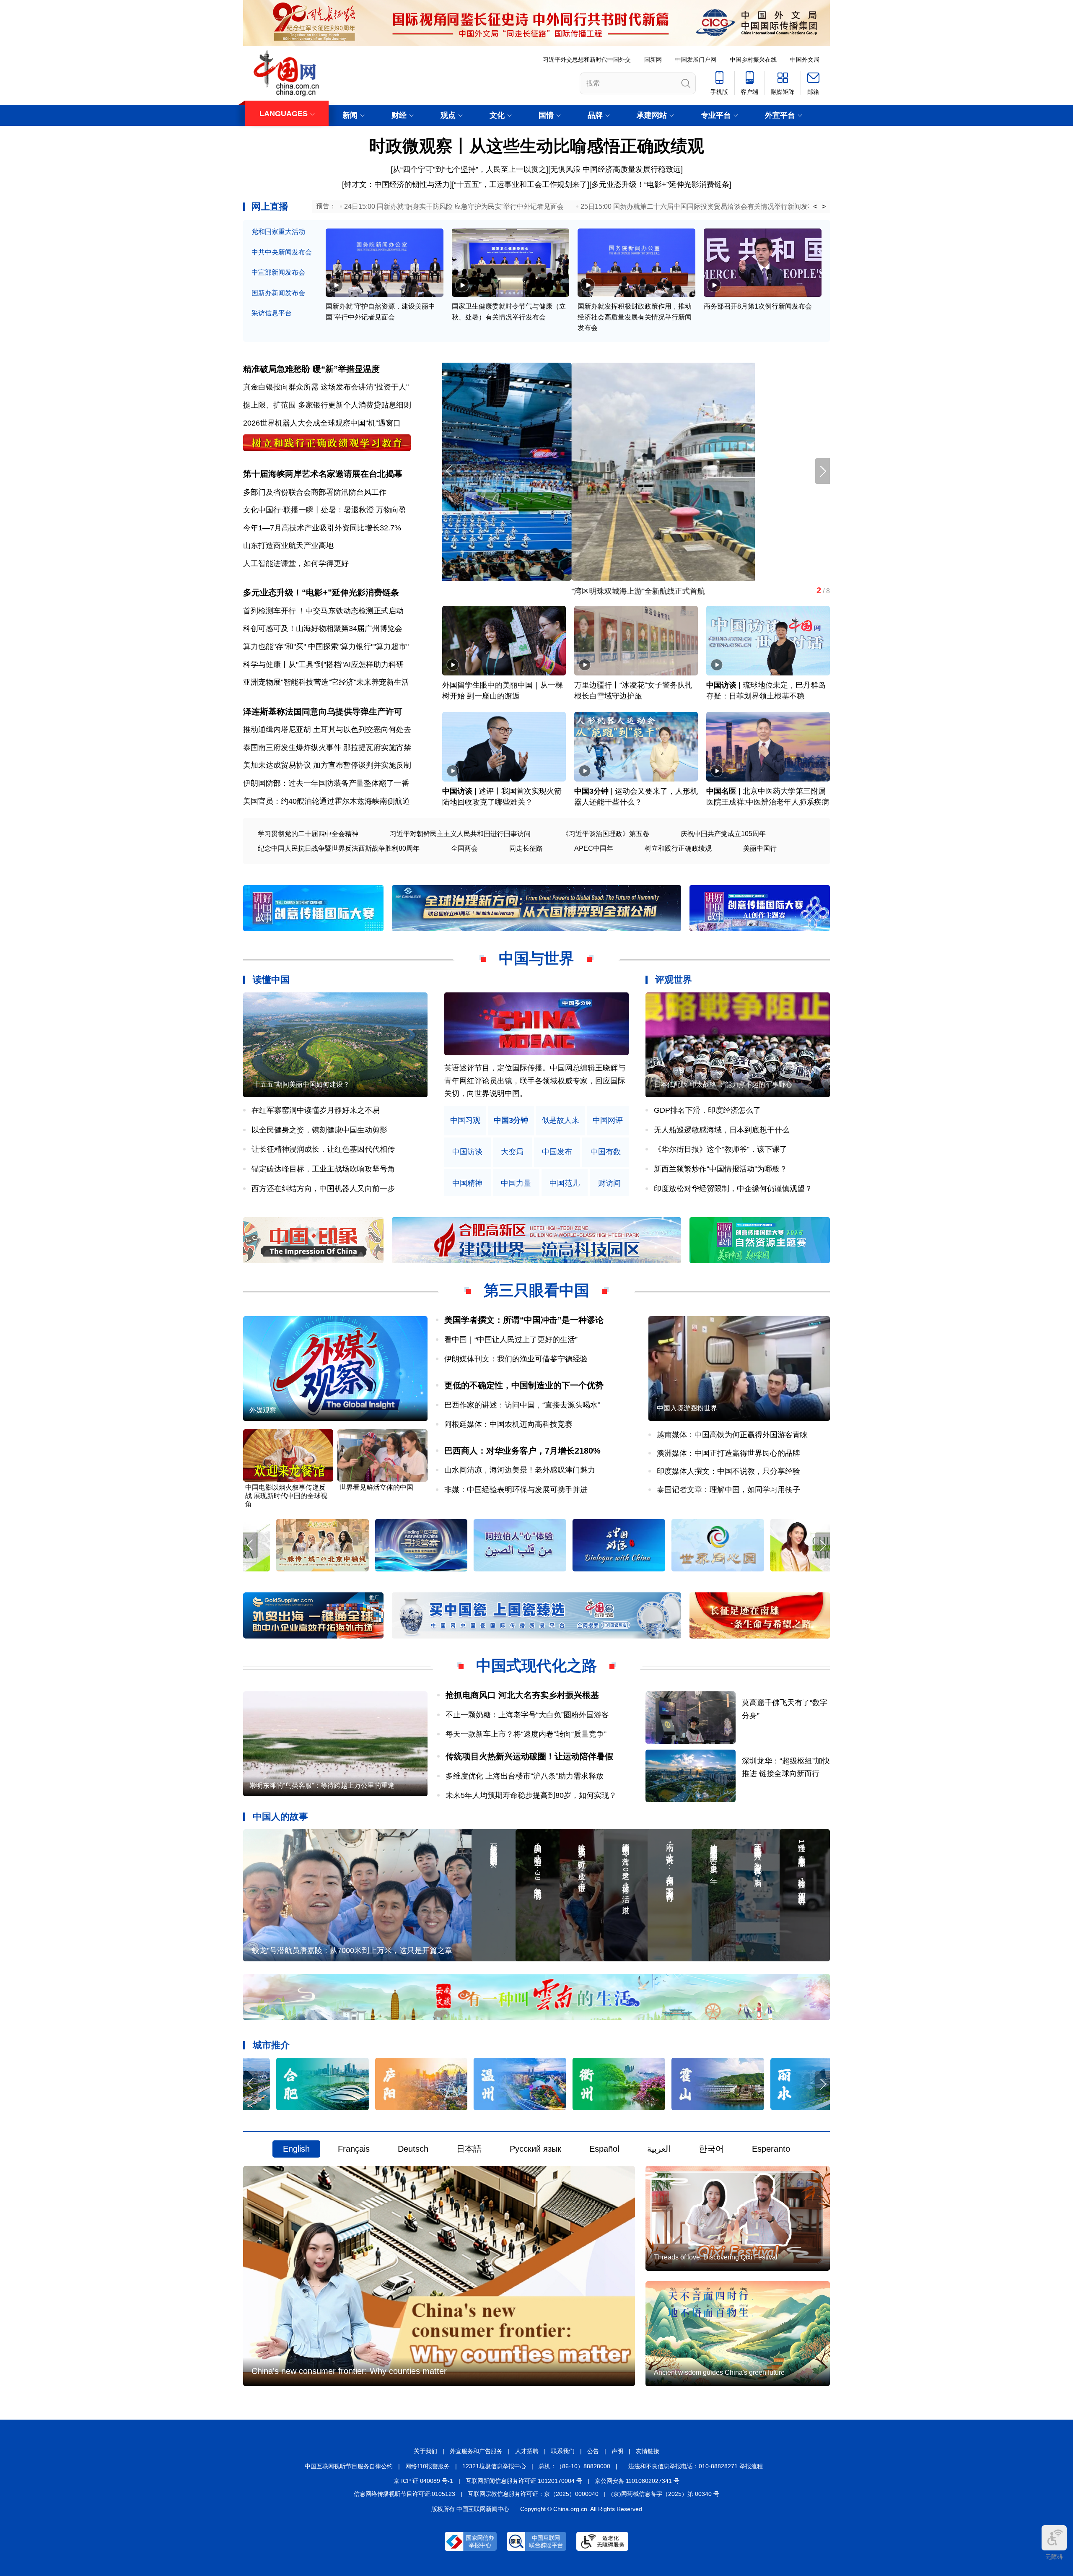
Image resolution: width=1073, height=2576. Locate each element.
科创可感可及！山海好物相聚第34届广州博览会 (323, 628)
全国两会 (464, 848)
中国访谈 (721, 685)
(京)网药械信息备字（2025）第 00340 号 (665, 2494)
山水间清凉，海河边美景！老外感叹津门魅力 (520, 1470)
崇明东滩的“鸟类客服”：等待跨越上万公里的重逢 (322, 1785)
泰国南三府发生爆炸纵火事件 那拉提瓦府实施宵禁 (327, 748)
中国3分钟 (591, 791)
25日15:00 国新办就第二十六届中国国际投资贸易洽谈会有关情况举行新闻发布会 (701, 206)
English (296, 2149)
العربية (659, 2149)
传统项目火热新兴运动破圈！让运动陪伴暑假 (529, 1756)
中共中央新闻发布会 (282, 252)
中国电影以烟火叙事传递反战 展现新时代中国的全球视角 (286, 1496)
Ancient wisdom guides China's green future (719, 2372)
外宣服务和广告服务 (476, 2451)
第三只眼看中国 (536, 1290)
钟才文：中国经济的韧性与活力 (397, 184)
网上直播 (270, 206)
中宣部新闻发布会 (278, 272)
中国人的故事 (280, 1816)
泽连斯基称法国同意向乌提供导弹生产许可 (323, 712)
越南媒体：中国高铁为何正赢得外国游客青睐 (732, 1435)
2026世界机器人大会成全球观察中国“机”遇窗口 (322, 423)
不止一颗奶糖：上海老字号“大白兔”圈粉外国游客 (527, 1715)
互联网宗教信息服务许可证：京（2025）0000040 (533, 2494)
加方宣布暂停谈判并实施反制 (362, 765)
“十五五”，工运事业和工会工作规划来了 (521, 184)
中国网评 (608, 1121)
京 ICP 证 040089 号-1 (423, 2481)
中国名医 (721, 791)
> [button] (824, 207)
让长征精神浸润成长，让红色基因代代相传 (323, 1149)
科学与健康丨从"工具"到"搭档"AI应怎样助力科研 (323, 665)
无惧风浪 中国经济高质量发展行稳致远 (616, 169)
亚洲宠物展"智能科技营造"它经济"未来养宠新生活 (326, 682)
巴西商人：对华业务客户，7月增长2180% (522, 1451)
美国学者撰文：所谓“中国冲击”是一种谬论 (524, 1320)
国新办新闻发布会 (278, 293)
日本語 (469, 2149)
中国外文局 (805, 60)
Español (604, 2149)
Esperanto (771, 2149)
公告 (593, 2451)
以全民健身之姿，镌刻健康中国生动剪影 (319, 1130)
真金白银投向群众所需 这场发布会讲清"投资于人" (326, 387)
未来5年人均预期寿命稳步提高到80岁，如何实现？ (531, 1795)
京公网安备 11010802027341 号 (637, 2481)
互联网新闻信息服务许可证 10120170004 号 (524, 2481)
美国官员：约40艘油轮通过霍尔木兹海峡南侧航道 (327, 801)
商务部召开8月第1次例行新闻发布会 (758, 306)
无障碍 (1054, 2557)
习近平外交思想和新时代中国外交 (587, 60)
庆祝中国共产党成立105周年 (723, 834)
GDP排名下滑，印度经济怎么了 (707, 1110)
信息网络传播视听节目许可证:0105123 (404, 2494)
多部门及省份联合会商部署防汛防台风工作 (315, 492)
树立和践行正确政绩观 (678, 848)
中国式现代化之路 (536, 1666)
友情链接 (648, 2451)
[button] (823, 471)
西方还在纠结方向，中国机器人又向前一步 (323, 1189)
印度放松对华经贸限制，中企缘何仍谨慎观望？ (733, 1189)
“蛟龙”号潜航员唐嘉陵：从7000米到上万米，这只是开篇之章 (351, 1950)
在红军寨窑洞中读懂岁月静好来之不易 (316, 1110)
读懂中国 (271, 980)
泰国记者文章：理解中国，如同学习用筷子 (728, 1490)
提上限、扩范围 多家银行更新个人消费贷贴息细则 (327, 405)
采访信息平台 (272, 313)
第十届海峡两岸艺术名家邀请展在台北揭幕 (323, 474)
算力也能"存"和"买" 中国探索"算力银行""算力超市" (326, 647)
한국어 (711, 2149)
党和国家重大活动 (278, 232)
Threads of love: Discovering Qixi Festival (716, 2257)
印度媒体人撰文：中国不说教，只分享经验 (728, 1471)
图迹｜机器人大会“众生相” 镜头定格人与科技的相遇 (529, 591)
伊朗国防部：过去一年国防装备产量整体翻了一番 (326, 783)
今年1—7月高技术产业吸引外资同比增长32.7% (322, 528)
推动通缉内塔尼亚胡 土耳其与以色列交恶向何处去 (327, 730)
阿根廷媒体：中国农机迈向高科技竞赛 (508, 1424)
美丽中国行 (760, 848)
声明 (617, 2451)
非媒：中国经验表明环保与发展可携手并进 (516, 1490)
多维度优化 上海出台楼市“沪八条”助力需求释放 (525, 1776)
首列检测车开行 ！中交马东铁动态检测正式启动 (323, 611)
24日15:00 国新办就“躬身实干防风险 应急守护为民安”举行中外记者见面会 (454, 206)
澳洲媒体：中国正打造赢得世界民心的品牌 (728, 1453)
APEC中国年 (594, 848)
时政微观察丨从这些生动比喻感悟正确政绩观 (536, 146)
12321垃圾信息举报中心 (494, 2466)
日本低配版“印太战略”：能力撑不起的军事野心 (723, 1084)
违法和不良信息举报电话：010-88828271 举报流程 (696, 2466)
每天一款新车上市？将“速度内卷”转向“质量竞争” (526, 1734)
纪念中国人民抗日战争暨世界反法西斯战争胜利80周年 (339, 848)
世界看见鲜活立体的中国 (376, 1487)
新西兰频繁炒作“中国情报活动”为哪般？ (721, 1169)
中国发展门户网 (696, 60)
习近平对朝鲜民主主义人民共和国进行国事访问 (460, 834)
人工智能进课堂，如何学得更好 (296, 563)
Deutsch (413, 2149)
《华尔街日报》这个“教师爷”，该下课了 (721, 1149)
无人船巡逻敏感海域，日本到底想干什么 (722, 1130)
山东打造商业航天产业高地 (288, 545)
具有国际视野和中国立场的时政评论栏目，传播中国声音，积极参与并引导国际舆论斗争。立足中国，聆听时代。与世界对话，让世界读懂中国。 (535, 1081)
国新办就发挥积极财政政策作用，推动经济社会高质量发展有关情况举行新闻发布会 (635, 317)
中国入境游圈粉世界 (687, 1408)
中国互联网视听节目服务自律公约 (349, 2466)
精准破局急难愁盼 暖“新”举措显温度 (311, 369)
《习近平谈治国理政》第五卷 (606, 834)
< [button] (815, 207)
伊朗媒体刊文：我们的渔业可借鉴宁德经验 (516, 1359)
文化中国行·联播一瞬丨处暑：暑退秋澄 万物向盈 (325, 510)
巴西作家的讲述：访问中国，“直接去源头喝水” (522, 1405)
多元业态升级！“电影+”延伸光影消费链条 (660, 184)
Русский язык (535, 2149)
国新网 (653, 60)
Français (354, 2149)
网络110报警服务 (428, 2466)
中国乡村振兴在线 (753, 60)
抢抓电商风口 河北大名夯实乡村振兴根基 (522, 1695)
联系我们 (563, 2451)
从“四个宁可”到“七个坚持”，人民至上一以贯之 (469, 169)
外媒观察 (263, 1410)
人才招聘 (527, 2451)
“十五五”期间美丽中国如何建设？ (301, 1084)
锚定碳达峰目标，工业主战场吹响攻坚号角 (323, 1169)
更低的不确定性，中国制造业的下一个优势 (524, 1385)
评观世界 (674, 980)
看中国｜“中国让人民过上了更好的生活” (511, 1340)
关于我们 (425, 2451)
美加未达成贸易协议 (277, 765)
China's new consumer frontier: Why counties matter (349, 2371)
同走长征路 (526, 848)
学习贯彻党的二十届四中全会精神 (308, 834)
